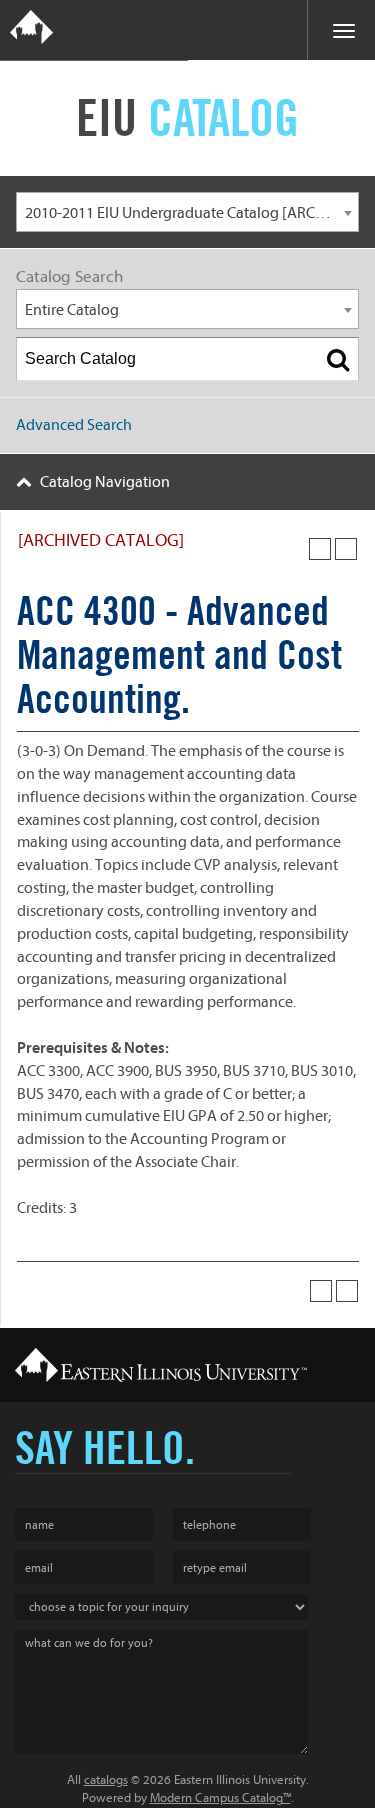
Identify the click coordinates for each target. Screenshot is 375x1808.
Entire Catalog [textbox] (72, 310)
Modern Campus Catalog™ (220, 1797)
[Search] (338, 359)
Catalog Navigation (105, 482)
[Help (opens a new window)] (346, 549)
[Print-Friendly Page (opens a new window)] (320, 549)
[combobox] (187, 212)
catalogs (106, 1779)
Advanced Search (74, 425)
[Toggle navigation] (341, 30)
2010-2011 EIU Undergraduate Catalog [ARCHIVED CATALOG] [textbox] (191, 213)
